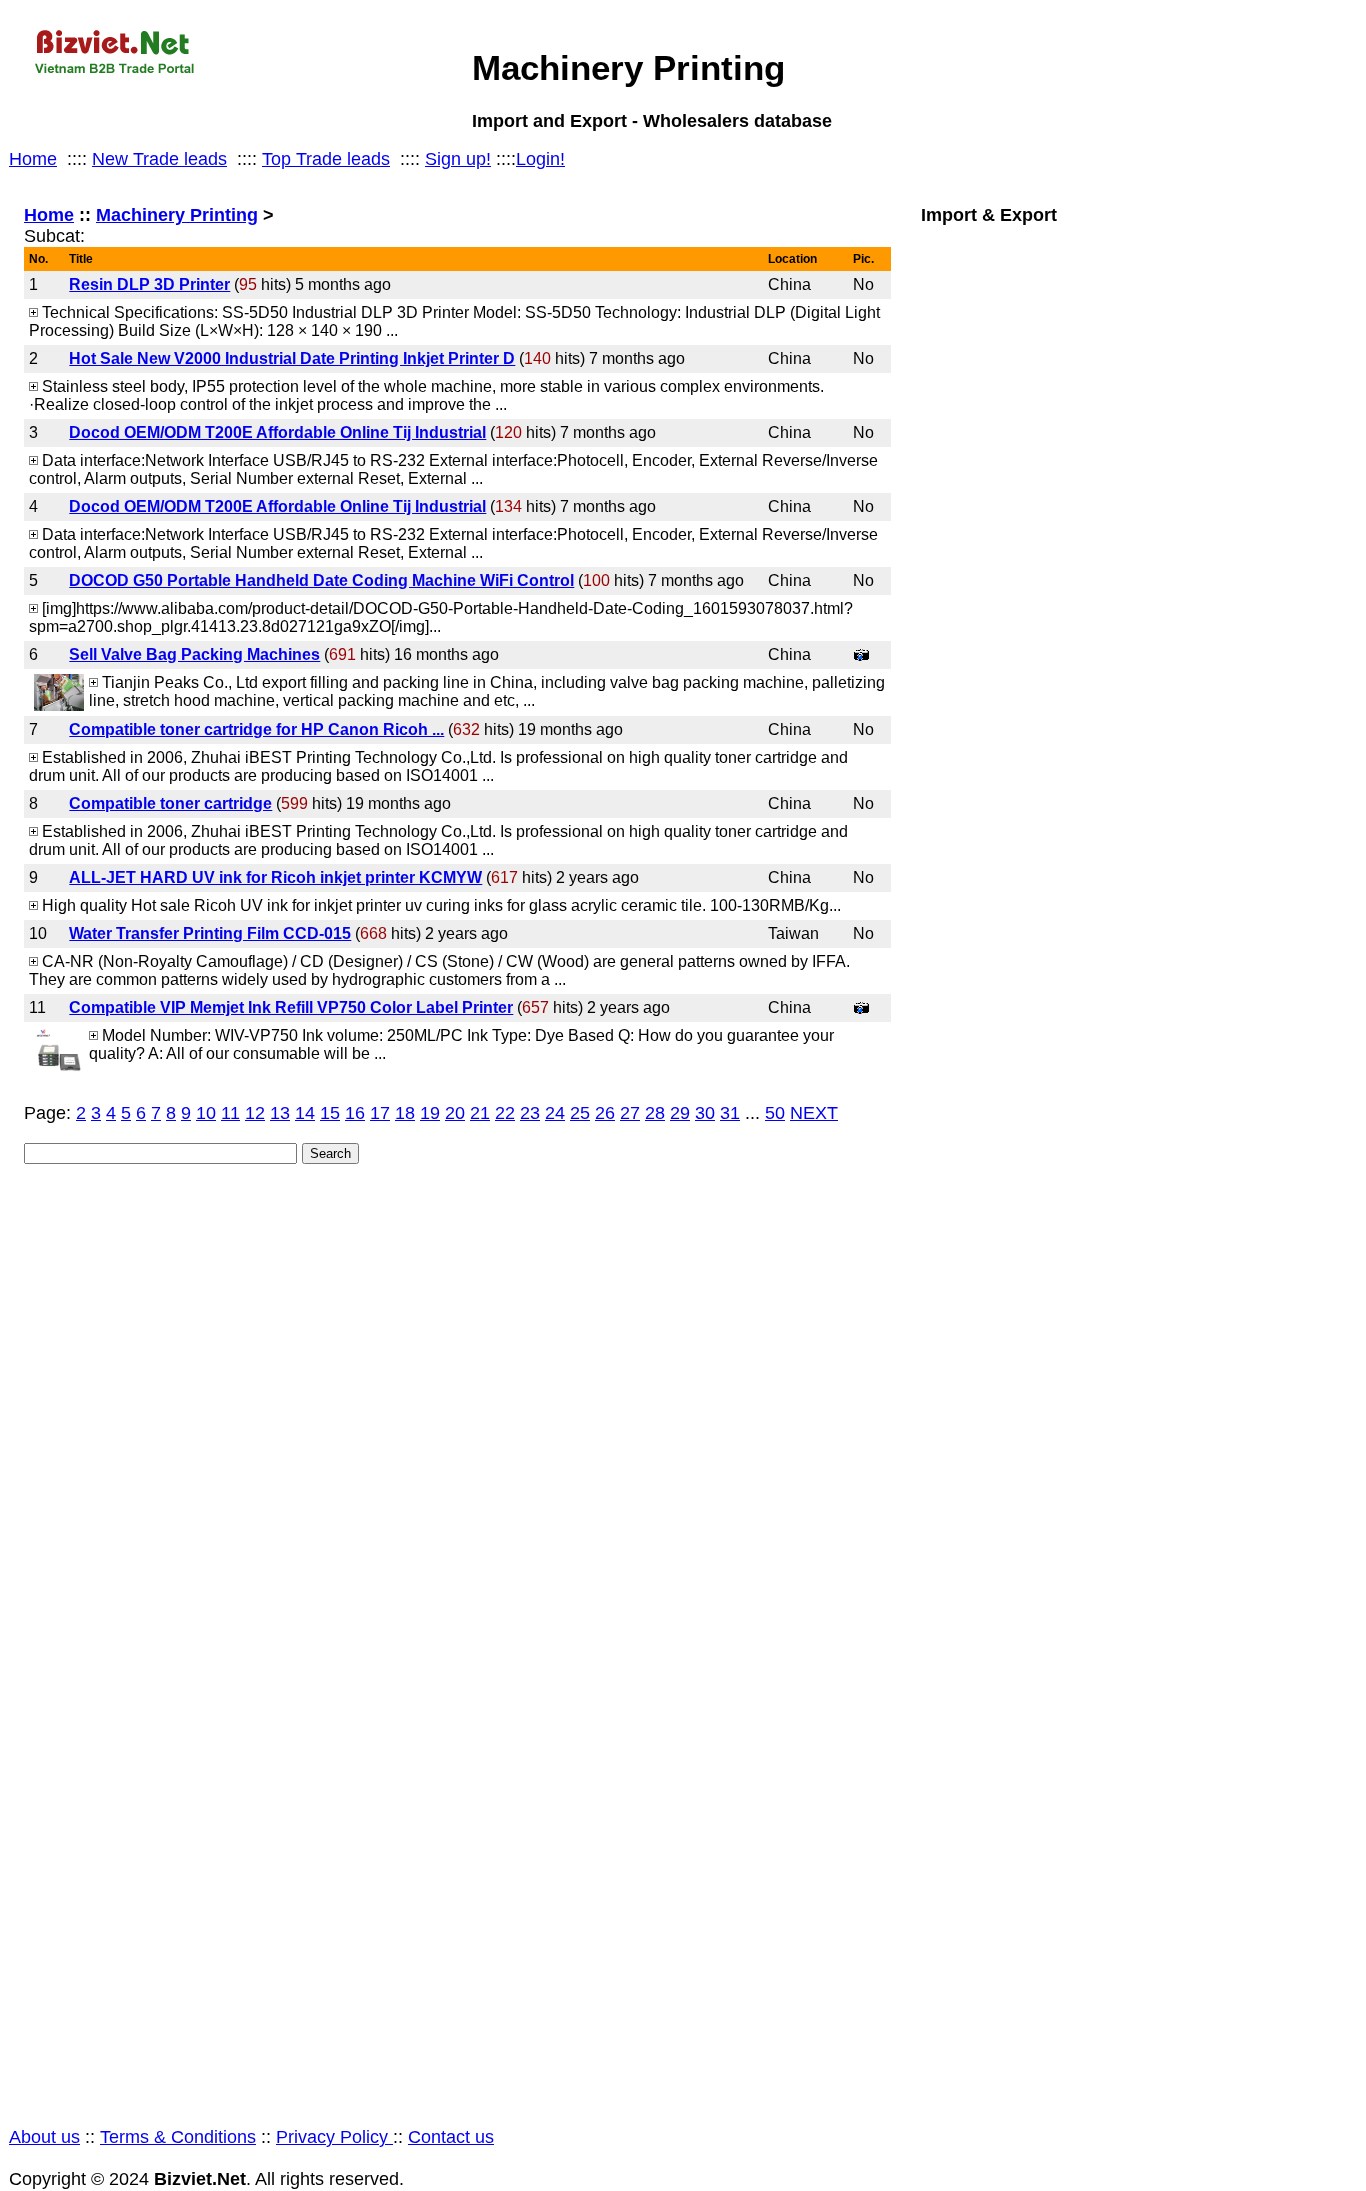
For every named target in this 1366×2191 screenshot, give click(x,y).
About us (44, 2137)
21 (480, 1113)
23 (530, 1113)
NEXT (814, 1113)
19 (430, 1113)
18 (405, 1113)
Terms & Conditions (178, 2137)
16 (355, 1113)
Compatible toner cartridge (170, 803)
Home (33, 159)
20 (455, 1113)
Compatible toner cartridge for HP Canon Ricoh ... (256, 729)
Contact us (451, 2137)
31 (730, 1113)
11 (230, 1113)
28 (655, 1113)
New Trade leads (159, 159)
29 (680, 1113)
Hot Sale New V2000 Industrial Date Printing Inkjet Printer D (292, 358)
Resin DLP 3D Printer (149, 284)
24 (555, 1113)
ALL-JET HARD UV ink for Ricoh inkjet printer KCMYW (275, 877)
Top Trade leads (326, 159)
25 (580, 1113)
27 (630, 1113)
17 (380, 1113)
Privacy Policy (334, 2137)
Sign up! (458, 159)
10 (206, 1113)
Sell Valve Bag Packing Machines (194, 654)
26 (605, 1113)
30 (705, 1113)
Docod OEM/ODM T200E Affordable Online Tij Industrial (277, 432)
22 (505, 1113)
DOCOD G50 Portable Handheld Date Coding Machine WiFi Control (321, 580)
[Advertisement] (1130, 1167)
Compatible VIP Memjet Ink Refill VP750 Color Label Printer (291, 1007)
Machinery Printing (177, 215)
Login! (540, 159)
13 (280, 1113)
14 (305, 1113)
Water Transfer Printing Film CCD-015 (210, 933)
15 (330, 1113)
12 (255, 1113)
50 (775, 1113)
